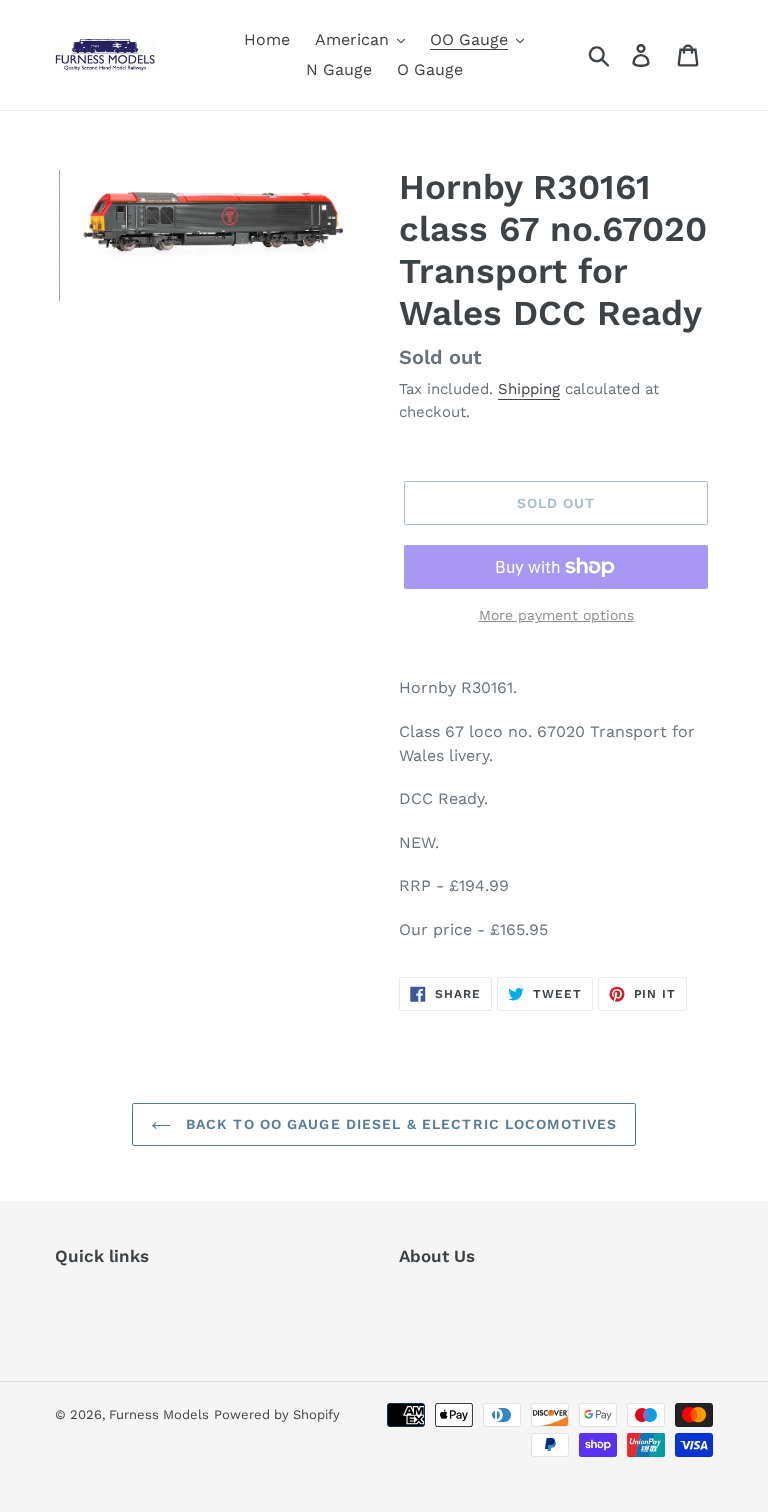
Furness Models (159, 1414)
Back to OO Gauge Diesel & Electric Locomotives (399, 1124)
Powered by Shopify (277, 1414)
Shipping (529, 389)
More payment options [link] (556, 615)
